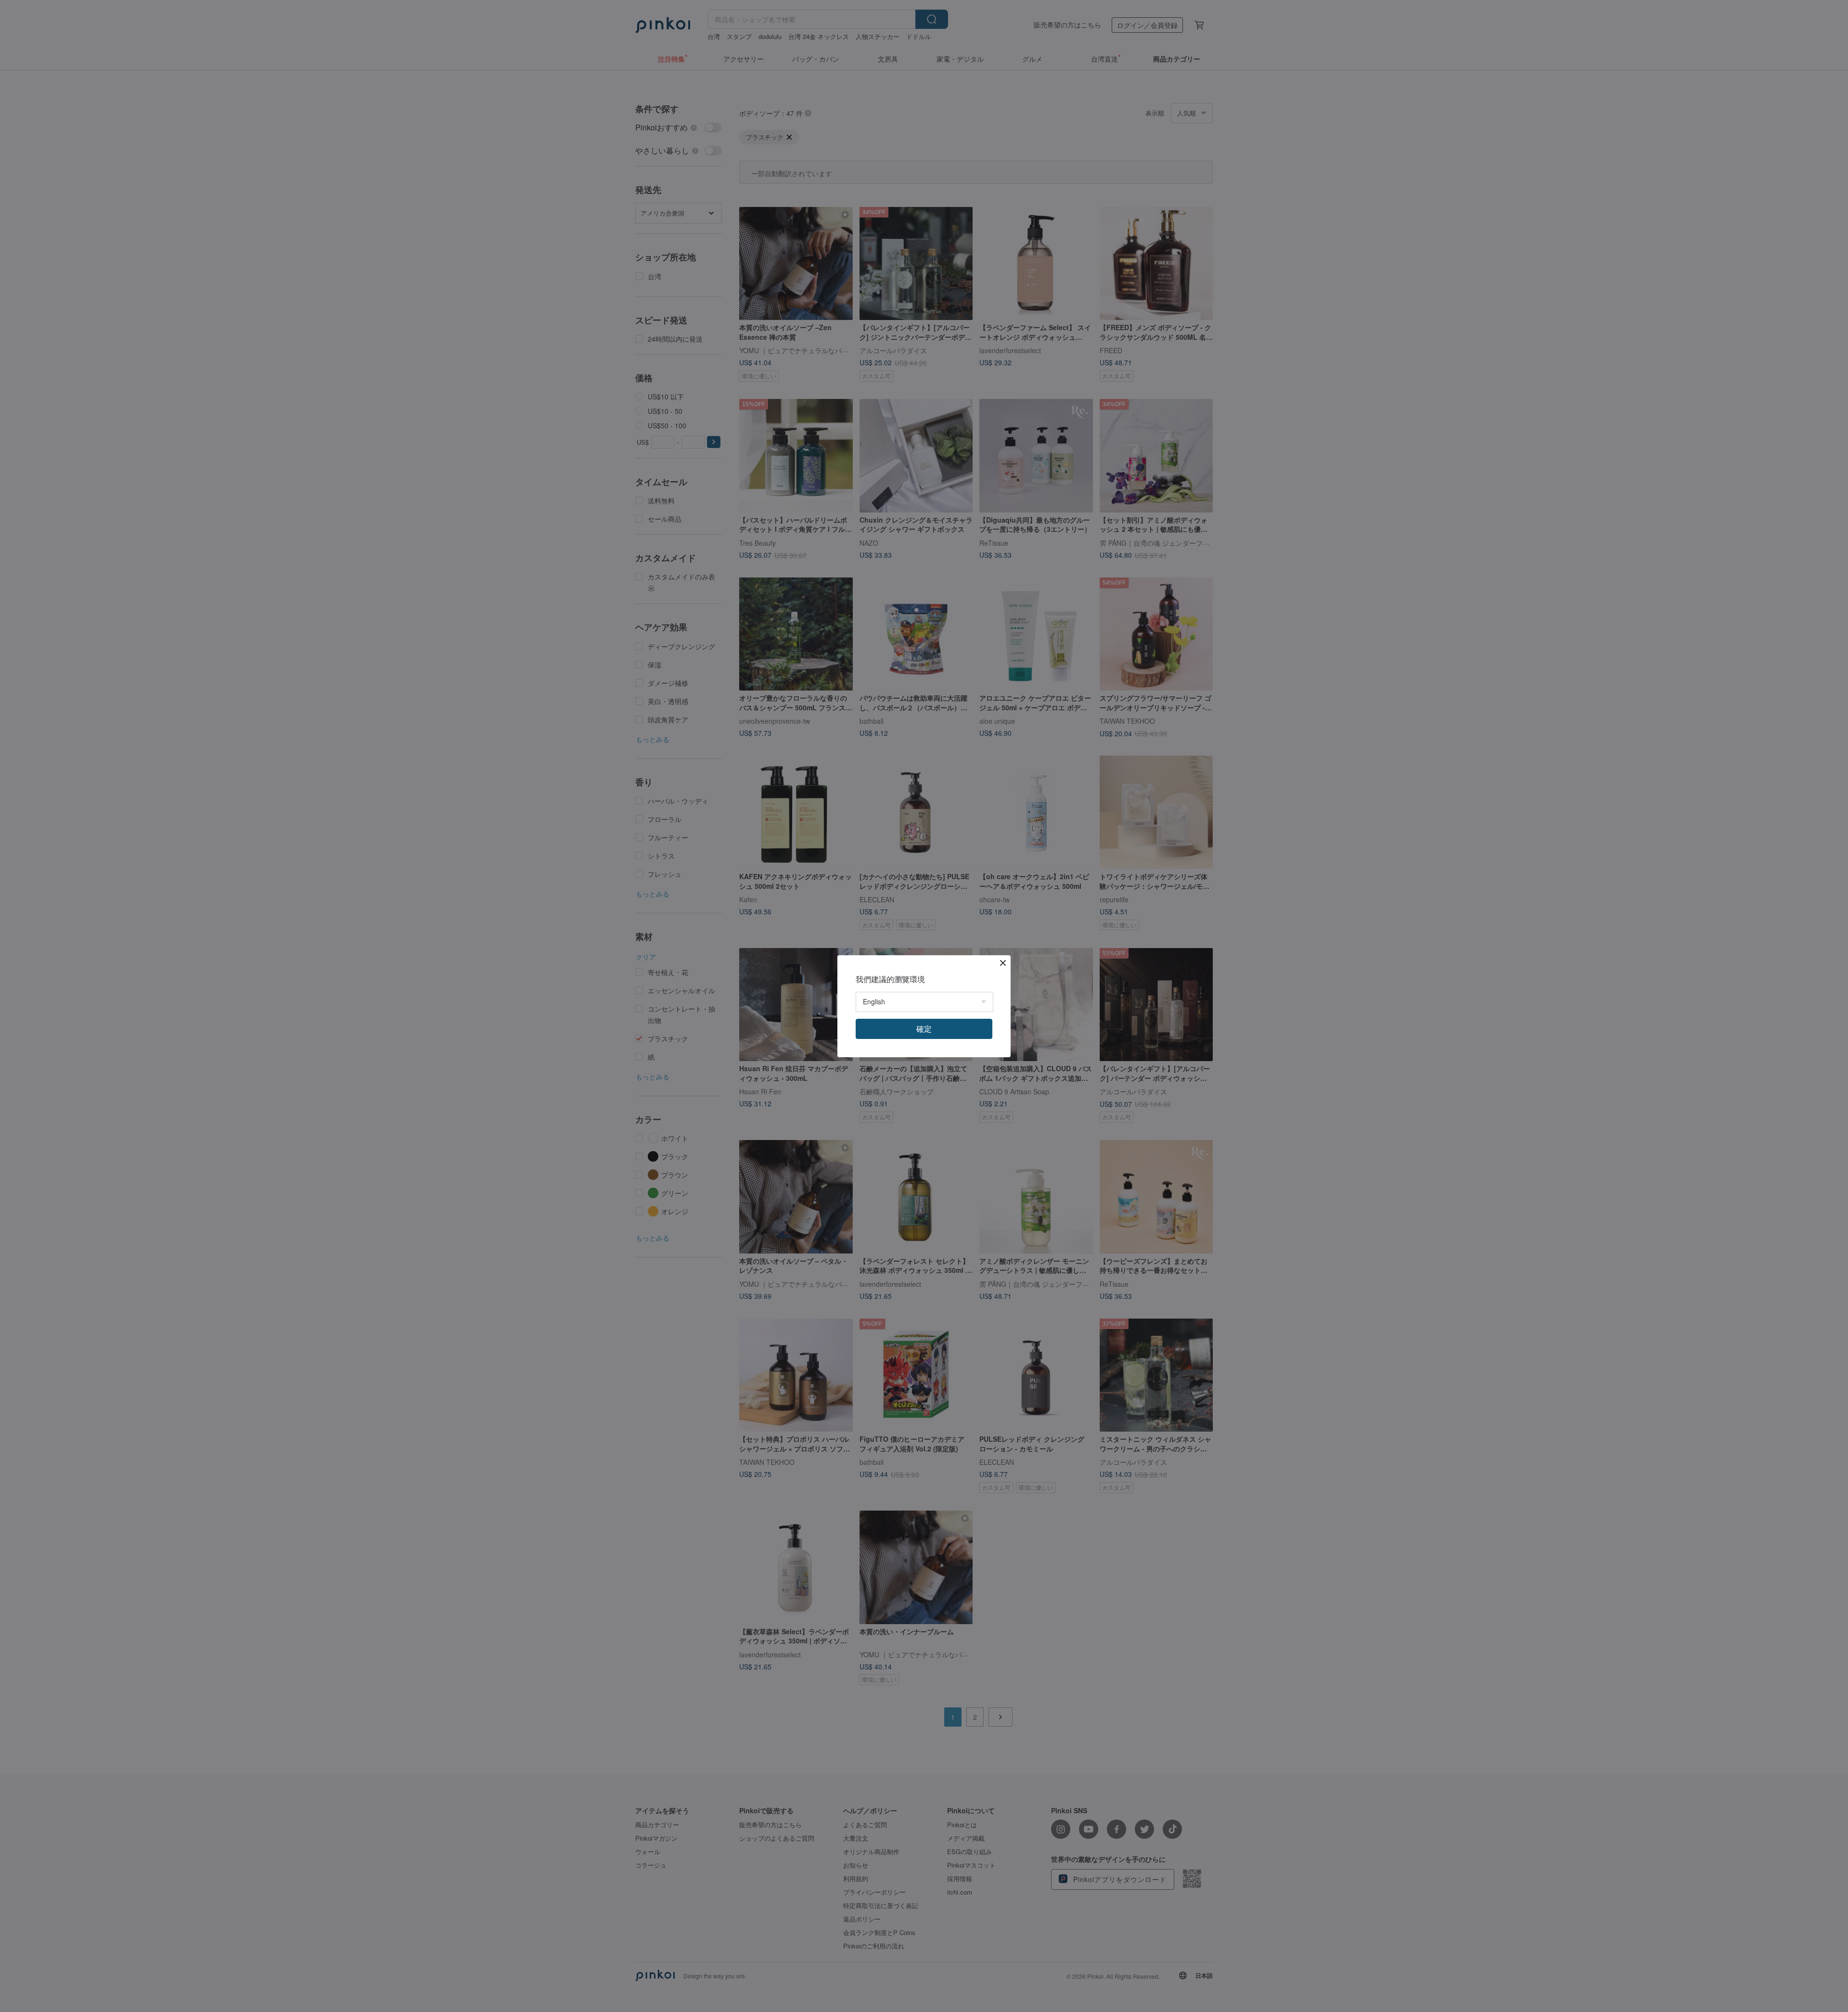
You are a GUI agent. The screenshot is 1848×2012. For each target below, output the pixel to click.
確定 (924, 1029)
